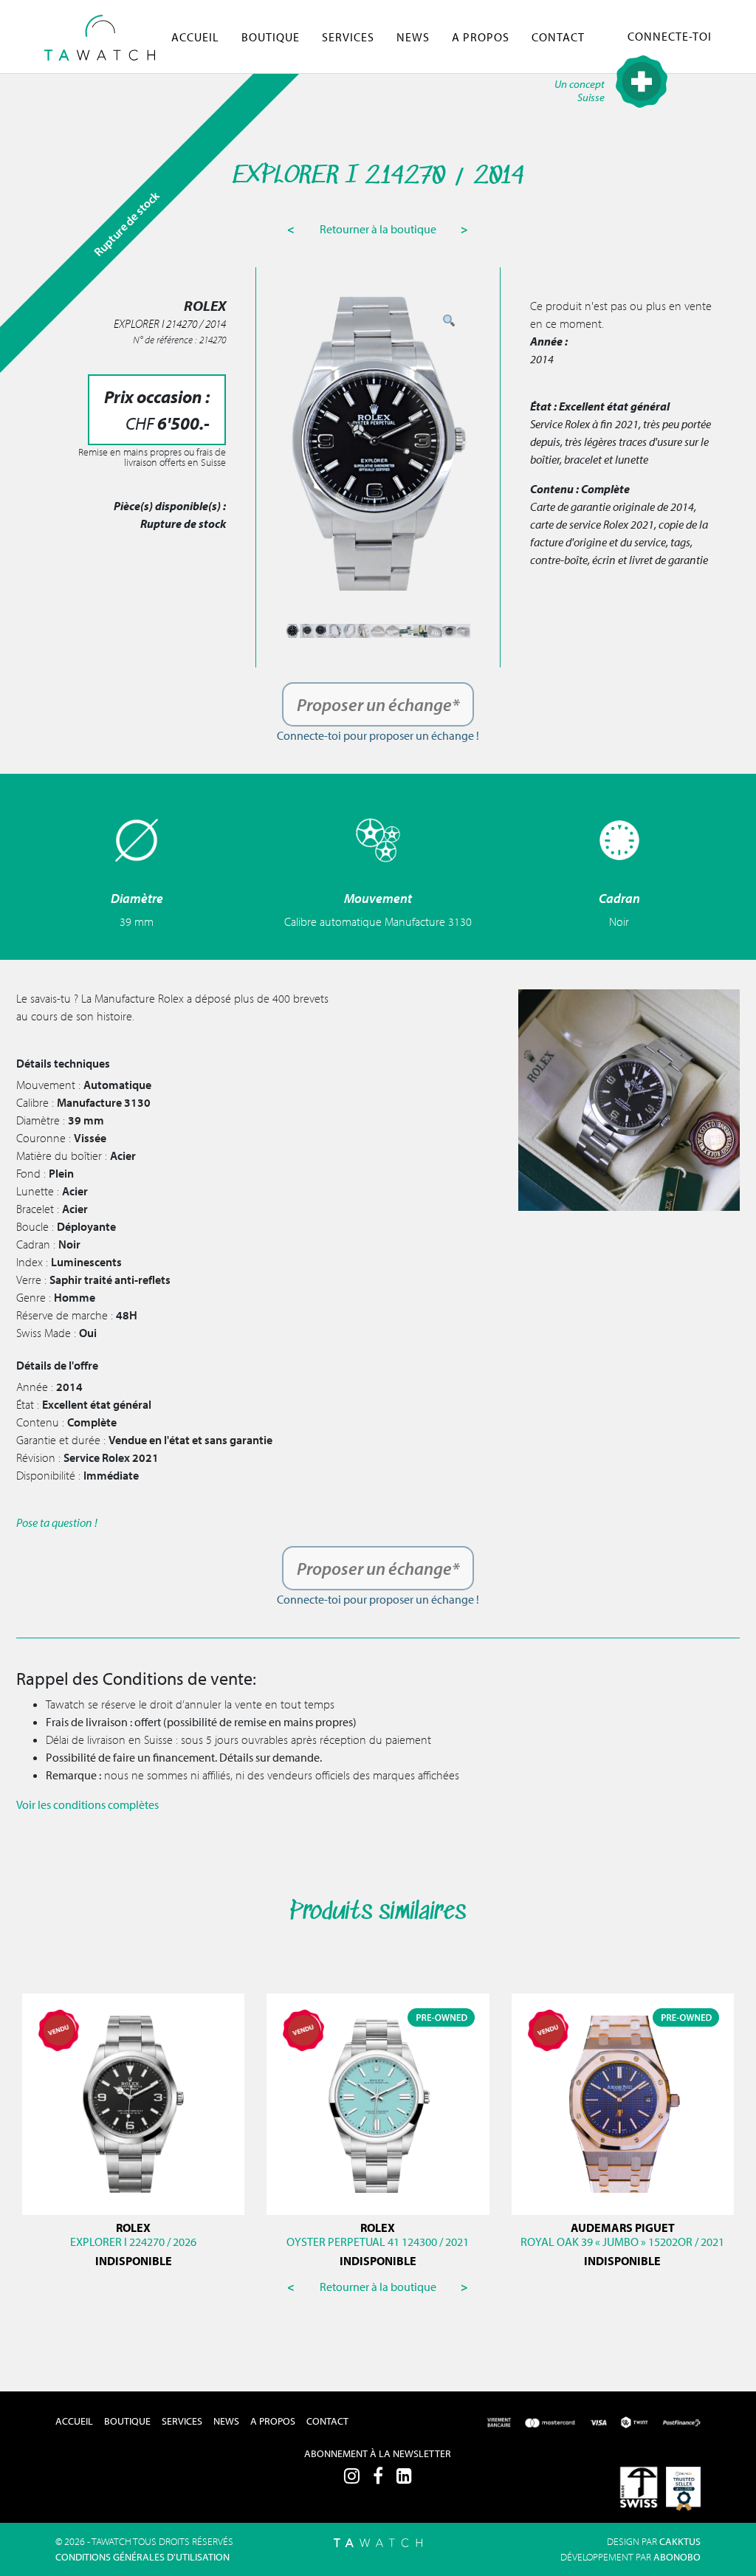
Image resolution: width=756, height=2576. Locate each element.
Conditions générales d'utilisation (142, 2557)
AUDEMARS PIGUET (623, 2228)
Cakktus (680, 2541)
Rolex (378, 2228)
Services (348, 37)
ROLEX (133, 2228)
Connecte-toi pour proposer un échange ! (378, 735)
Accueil (195, 37)
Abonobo (677, 2557)
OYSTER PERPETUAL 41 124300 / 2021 (378, 2242)
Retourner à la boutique (379, 229)
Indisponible (134, 2261)
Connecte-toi (670, 36)
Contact (558, 37)
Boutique (271, 37)
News (413, 37)
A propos (481, 37)
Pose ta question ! (57, 1522)
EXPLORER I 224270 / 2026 (133, 2242)
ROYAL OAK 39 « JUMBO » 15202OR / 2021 (622, 2242)
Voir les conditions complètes (87, 1804)
